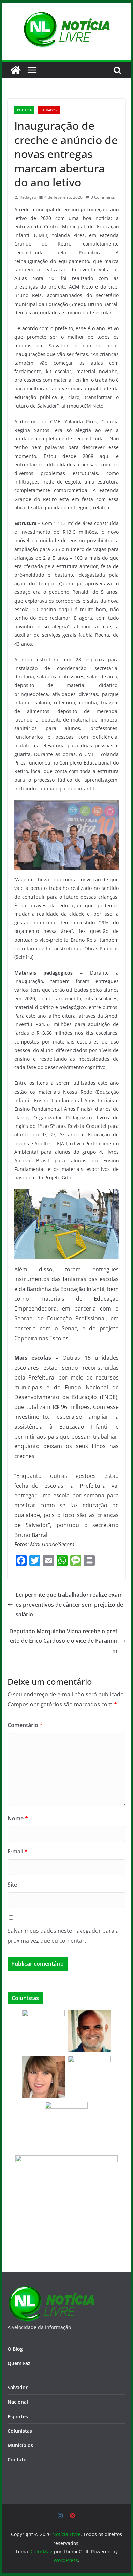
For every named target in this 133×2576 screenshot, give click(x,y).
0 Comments (103, 197)
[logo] (51, 2290)
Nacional (18, 2402)
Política (24, 110)
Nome (18, 1818)
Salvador (49, 110)
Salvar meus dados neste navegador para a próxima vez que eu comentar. (63, 1936)
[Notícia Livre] (16, 70)
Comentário (25, 1725)
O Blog (15, 2349)
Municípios (20, 2445)
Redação (28, 197)
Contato (17, 2459)
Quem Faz (19, 2363)
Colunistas (20, 2431)
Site (12, 1885)
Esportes (18, 2416)
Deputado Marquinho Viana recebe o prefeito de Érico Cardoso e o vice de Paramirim (63, 1641)
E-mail (18, 1851)
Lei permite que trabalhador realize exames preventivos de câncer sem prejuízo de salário (69, 1605)
